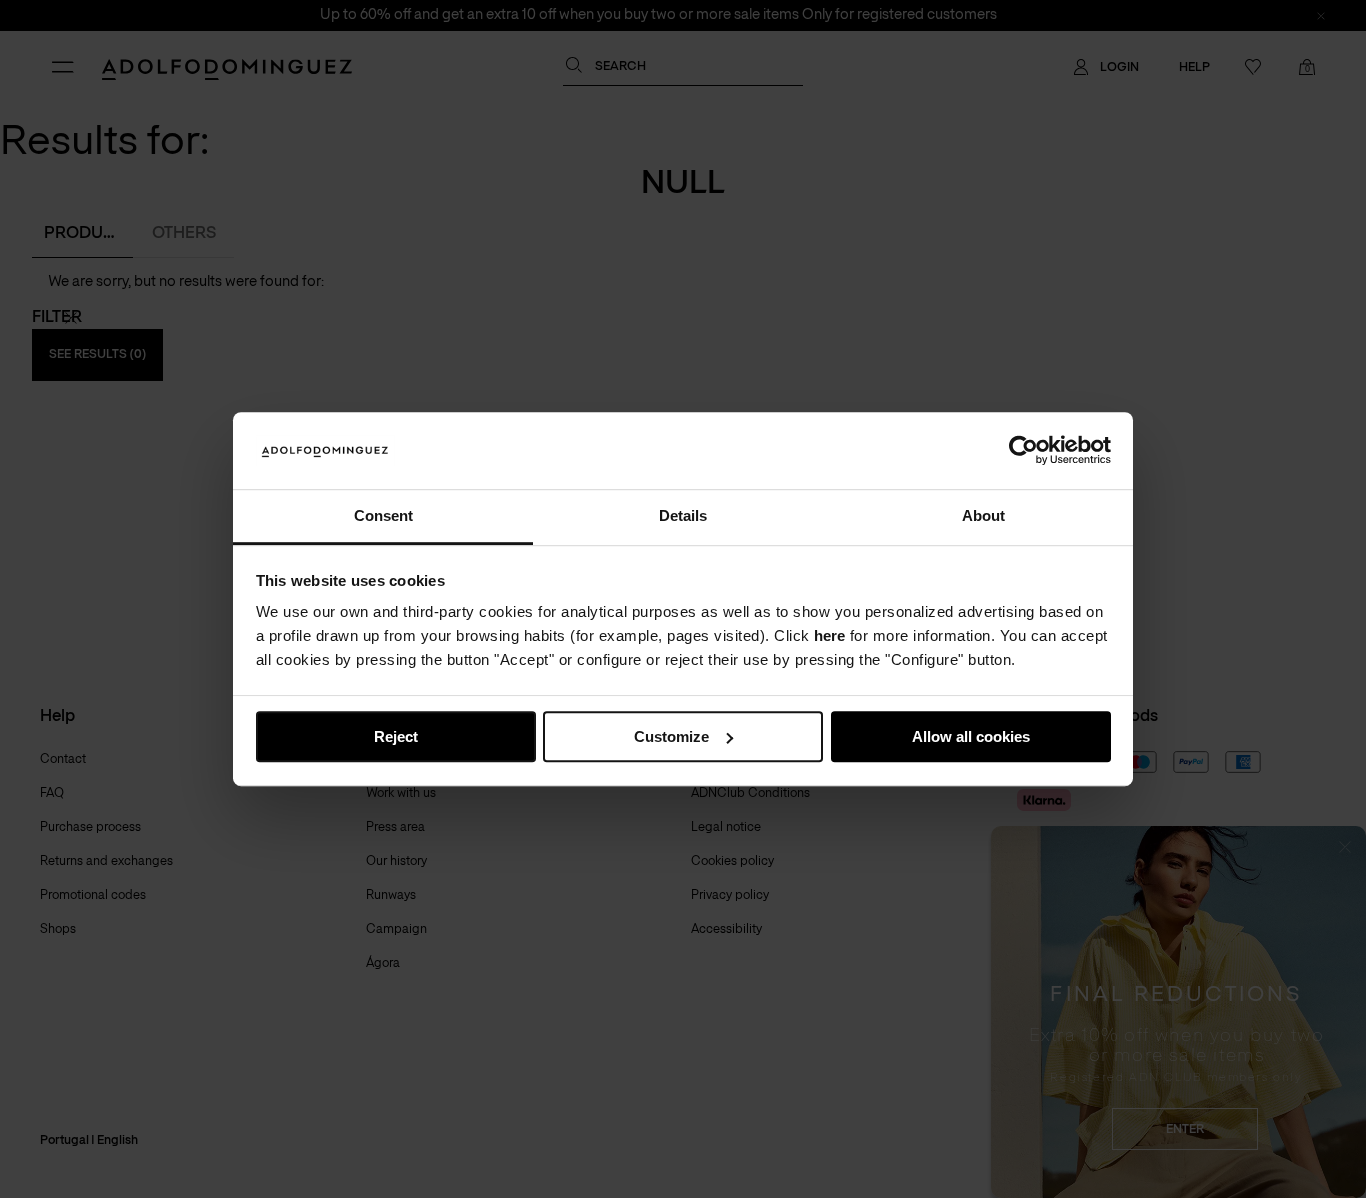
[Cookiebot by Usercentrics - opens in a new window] (1023, 451)
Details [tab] (683, 515)
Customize (671, 736)
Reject (396, 736)
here (829, 636)
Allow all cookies (971, 736)
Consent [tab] (383, 515)
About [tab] (983, 515)
